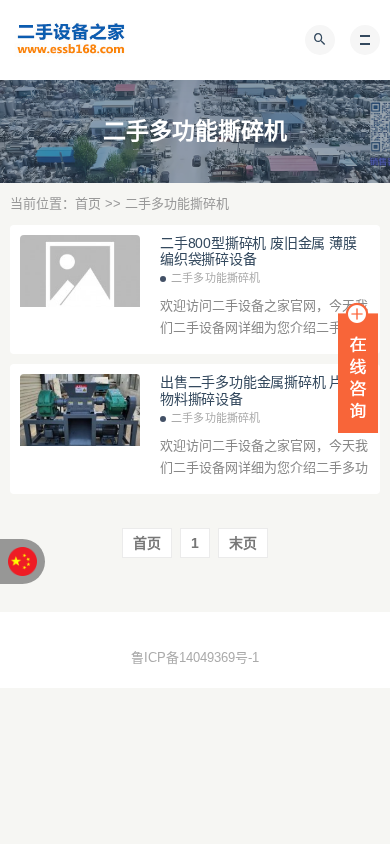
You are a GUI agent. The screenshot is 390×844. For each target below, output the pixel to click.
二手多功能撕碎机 (216, 278)
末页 (243, 543)
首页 (88, 203)
